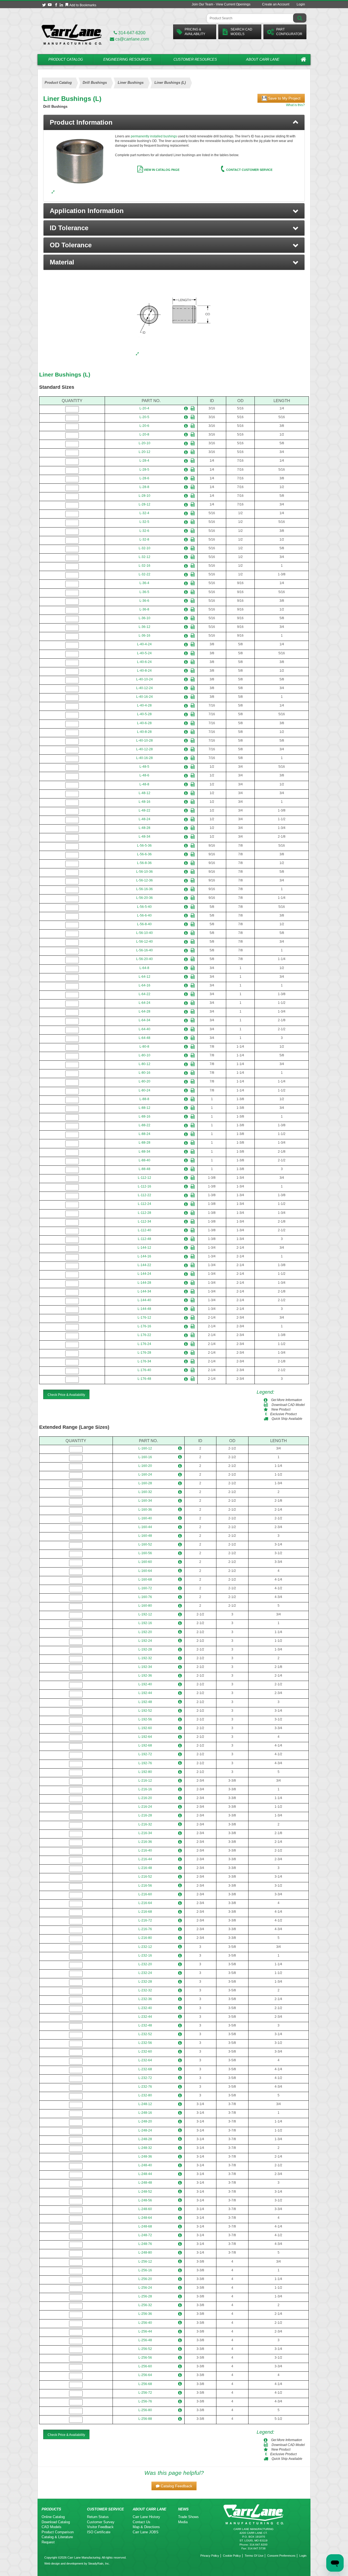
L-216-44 (145, 1859)
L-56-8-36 (144, 863)
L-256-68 (145, 2384)
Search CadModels (241, 32)
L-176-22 (144, 1335)
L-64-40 (145, 1029)
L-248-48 (145, 2183)
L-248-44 (145, 2174)
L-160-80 (145, 1606)
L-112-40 (145, 1230)
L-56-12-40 (145, 942)
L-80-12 (145, 1064)
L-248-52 (145, 2192)
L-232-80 (145, 2095)
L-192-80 (145, 1772)
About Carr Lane (263, 59)
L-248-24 (145, 2130)
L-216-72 (145, 1920)
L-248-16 (145, 2113)
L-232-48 (145, 2025)
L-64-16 (145, 985)
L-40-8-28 (144, 732)
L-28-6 (144, 478)
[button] (174, 211)
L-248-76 (145, 2244)
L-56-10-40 (145, 933)
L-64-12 (145, 977)
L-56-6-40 (144, 915)
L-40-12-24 (145, 688)
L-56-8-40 (144, 924)
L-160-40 (145, 1518)
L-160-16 (145, 1457)
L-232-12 (145, 1947)
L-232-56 (145, 2043)
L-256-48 (145, 2340)
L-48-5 (144, 767)
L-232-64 (145, 2060)
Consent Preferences (281, 2556)
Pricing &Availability (195, 32)
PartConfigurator (289, 32)
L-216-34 (145, 1833)
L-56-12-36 (145, 880)
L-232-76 (145, 2087)
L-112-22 (145, 1195)
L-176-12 (144, 1318)
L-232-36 (145, 1999)
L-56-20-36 (145, 898)
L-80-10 (145, 1055)
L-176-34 (144, 1361)
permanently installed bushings (154, 136)
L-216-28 (145, 1815)
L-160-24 (145, 1474)
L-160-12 (145, 1448)
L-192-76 (145, 1763)
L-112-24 (145, 1204)
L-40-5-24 (144, 653)
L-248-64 (145, 2218)
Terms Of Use (254, 2556)
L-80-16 (145, 1073)
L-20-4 (144, 408)
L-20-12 (145, 452)
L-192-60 (145, 1728)
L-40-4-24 (144, 644)
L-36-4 (144, 583)
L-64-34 (145, 1020)
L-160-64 (145, 1571)
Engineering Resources (127, 59)
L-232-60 (145, 2051)
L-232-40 (145, 2008)
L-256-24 (145, 2288)
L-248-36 (145, 2157)
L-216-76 (145, 1929)
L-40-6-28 (144, 723)
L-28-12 (145, 504)
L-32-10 (145, 548)
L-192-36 (145, 1676)
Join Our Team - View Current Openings (221, 4)
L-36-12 (145, 627)
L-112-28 (145, 1213)
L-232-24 (145, 1973)
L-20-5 (144, 417)
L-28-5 (144, 470)
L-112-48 (145, 1239)
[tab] (174, 122)
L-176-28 (144, 1353)
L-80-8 (144, 1047)
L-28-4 (144, 461)
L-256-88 (145, 2419)
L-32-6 (144, 531)
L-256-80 (145, 2410)
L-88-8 (144, 1099)
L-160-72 (145, 1588)
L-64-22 (145, 994)
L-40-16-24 (145, 697)
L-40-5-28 (144, 714)
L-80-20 (145, 1081)
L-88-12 (145, 1108)
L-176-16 (144, 1326)
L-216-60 (145, 1894)
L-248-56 (145, 2200)
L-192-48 (145, 1702)
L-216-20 (145, 1798)
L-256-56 (145, 2358)
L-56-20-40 (145, 959)
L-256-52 (145, 2349)
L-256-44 (145, 2331)
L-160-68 (145, 1579)
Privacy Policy (210, 2556)
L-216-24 (145, 1807)
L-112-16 (145, 1186)
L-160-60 (145, 1562)
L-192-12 (145, 1614)
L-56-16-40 (145, 950)
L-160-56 (145, 1553)
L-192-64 (145, 1737)
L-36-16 (145, 635)
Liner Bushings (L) (65, 374)
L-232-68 (145, 2069)
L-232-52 (145, 2034)
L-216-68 (145, 1912)
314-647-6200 (131, 33)
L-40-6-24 (144, 662)
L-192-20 (145, 1632)
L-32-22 (145, 574)
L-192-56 (145, 1719)
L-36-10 (145, 618)
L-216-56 (145, 1886)
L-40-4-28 (144, 705)
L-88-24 (145, 1134)
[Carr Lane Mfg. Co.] (72, 34)
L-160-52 (145, 1544)
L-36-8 (144, 609)
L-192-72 (145, 1754)
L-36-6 (144, 601)
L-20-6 (144, 426)
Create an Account (276, 4)
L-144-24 (144, 1274)
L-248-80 (145, 2253)
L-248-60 (145, 2209)
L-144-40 (144, 1300)
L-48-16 (145, 802)
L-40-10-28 (145, 741)
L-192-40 (145, 1684)
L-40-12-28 (145, 749)
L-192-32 (145, 1658)
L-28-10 (145, 496)
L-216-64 (145, 1903)
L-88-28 (145, 1143)
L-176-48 (144, 1379)
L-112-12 (145, 1178)
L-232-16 (145, 1955)
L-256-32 (145, 2305)
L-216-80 (145, 1938)
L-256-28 (145, 2296)
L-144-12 (144, 1248)
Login (301, 4)
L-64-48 (145, 1038)
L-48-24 (145, 819)
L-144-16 (144, 1256)
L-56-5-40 (144, 907)
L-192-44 (145, 1693)
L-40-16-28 (145, 758)
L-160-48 (145, 1536)
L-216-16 (145, 1789)
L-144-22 (144, 1265)
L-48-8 (144, 784)
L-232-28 (145, 1982)
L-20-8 (144, 434)
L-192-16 (145, 1623)
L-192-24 (145, 1641)
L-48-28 (145, 828)
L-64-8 (144, 968)
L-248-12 (145, 2104)
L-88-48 (145, 1169)
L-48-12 (145, 793)
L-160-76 (145, 1597)
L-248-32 (145, 2148)
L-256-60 (145, 2366)
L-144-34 (144, 1291)
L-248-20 (145, 2121)
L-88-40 (145, 1160)
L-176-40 (144, 1370)
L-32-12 (145, 557)
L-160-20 (145, 1466)
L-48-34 (145, 837)
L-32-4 (144, 513)
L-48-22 (145, 810)
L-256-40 (145, 2323)
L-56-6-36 (144, 854)
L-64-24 (145, 1003)
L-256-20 (145, 2279)
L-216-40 (145, 1850)
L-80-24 (145, 1090)
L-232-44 (145, 2017)
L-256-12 (145, 2262)
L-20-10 (145, 443)
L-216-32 (145, 1824)
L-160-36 (145, 1510)
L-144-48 (144, 1309)
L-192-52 (145, 1711)
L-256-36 (145, 2314)
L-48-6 (144, 775)
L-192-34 (145, 1667)
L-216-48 (145, 1868)
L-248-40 (145, 2165)
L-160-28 (145, 1483)
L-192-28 (145, 1649)
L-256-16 (145, 2270)
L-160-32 (145, 1492)
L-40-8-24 (144, 671)
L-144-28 (144, 1283)
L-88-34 (145, 1152)
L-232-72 (145, 2078)
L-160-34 (145, 1501)
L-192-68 (145, 1745)
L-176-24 (144, 1344)
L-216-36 (145, 1842)
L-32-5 (144, 522)
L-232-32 (145, 1990)
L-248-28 (145, 2139)
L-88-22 (145, 1125)
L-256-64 (145, 2375)
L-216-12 (145, 1781)
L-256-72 (145, 2393)
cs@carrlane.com (132, 39)
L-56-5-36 (144, 846)
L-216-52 (145, 1877)
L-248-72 (145, 2235)
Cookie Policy (232, 2556)
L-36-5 (144, 592)
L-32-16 (145, 566)
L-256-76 (145, 2401)
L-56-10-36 (145, 872)
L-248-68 (145, 2226)
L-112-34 (145, 1221)
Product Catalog (66, 59)
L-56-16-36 (145, 889)
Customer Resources (195, 59)
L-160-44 (145, 1527)
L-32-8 (144, 539)
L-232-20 (145, 1964)
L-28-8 (144, 487)
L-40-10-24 (145, 679)
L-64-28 (145, 1011)
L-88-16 (145, 1116)
